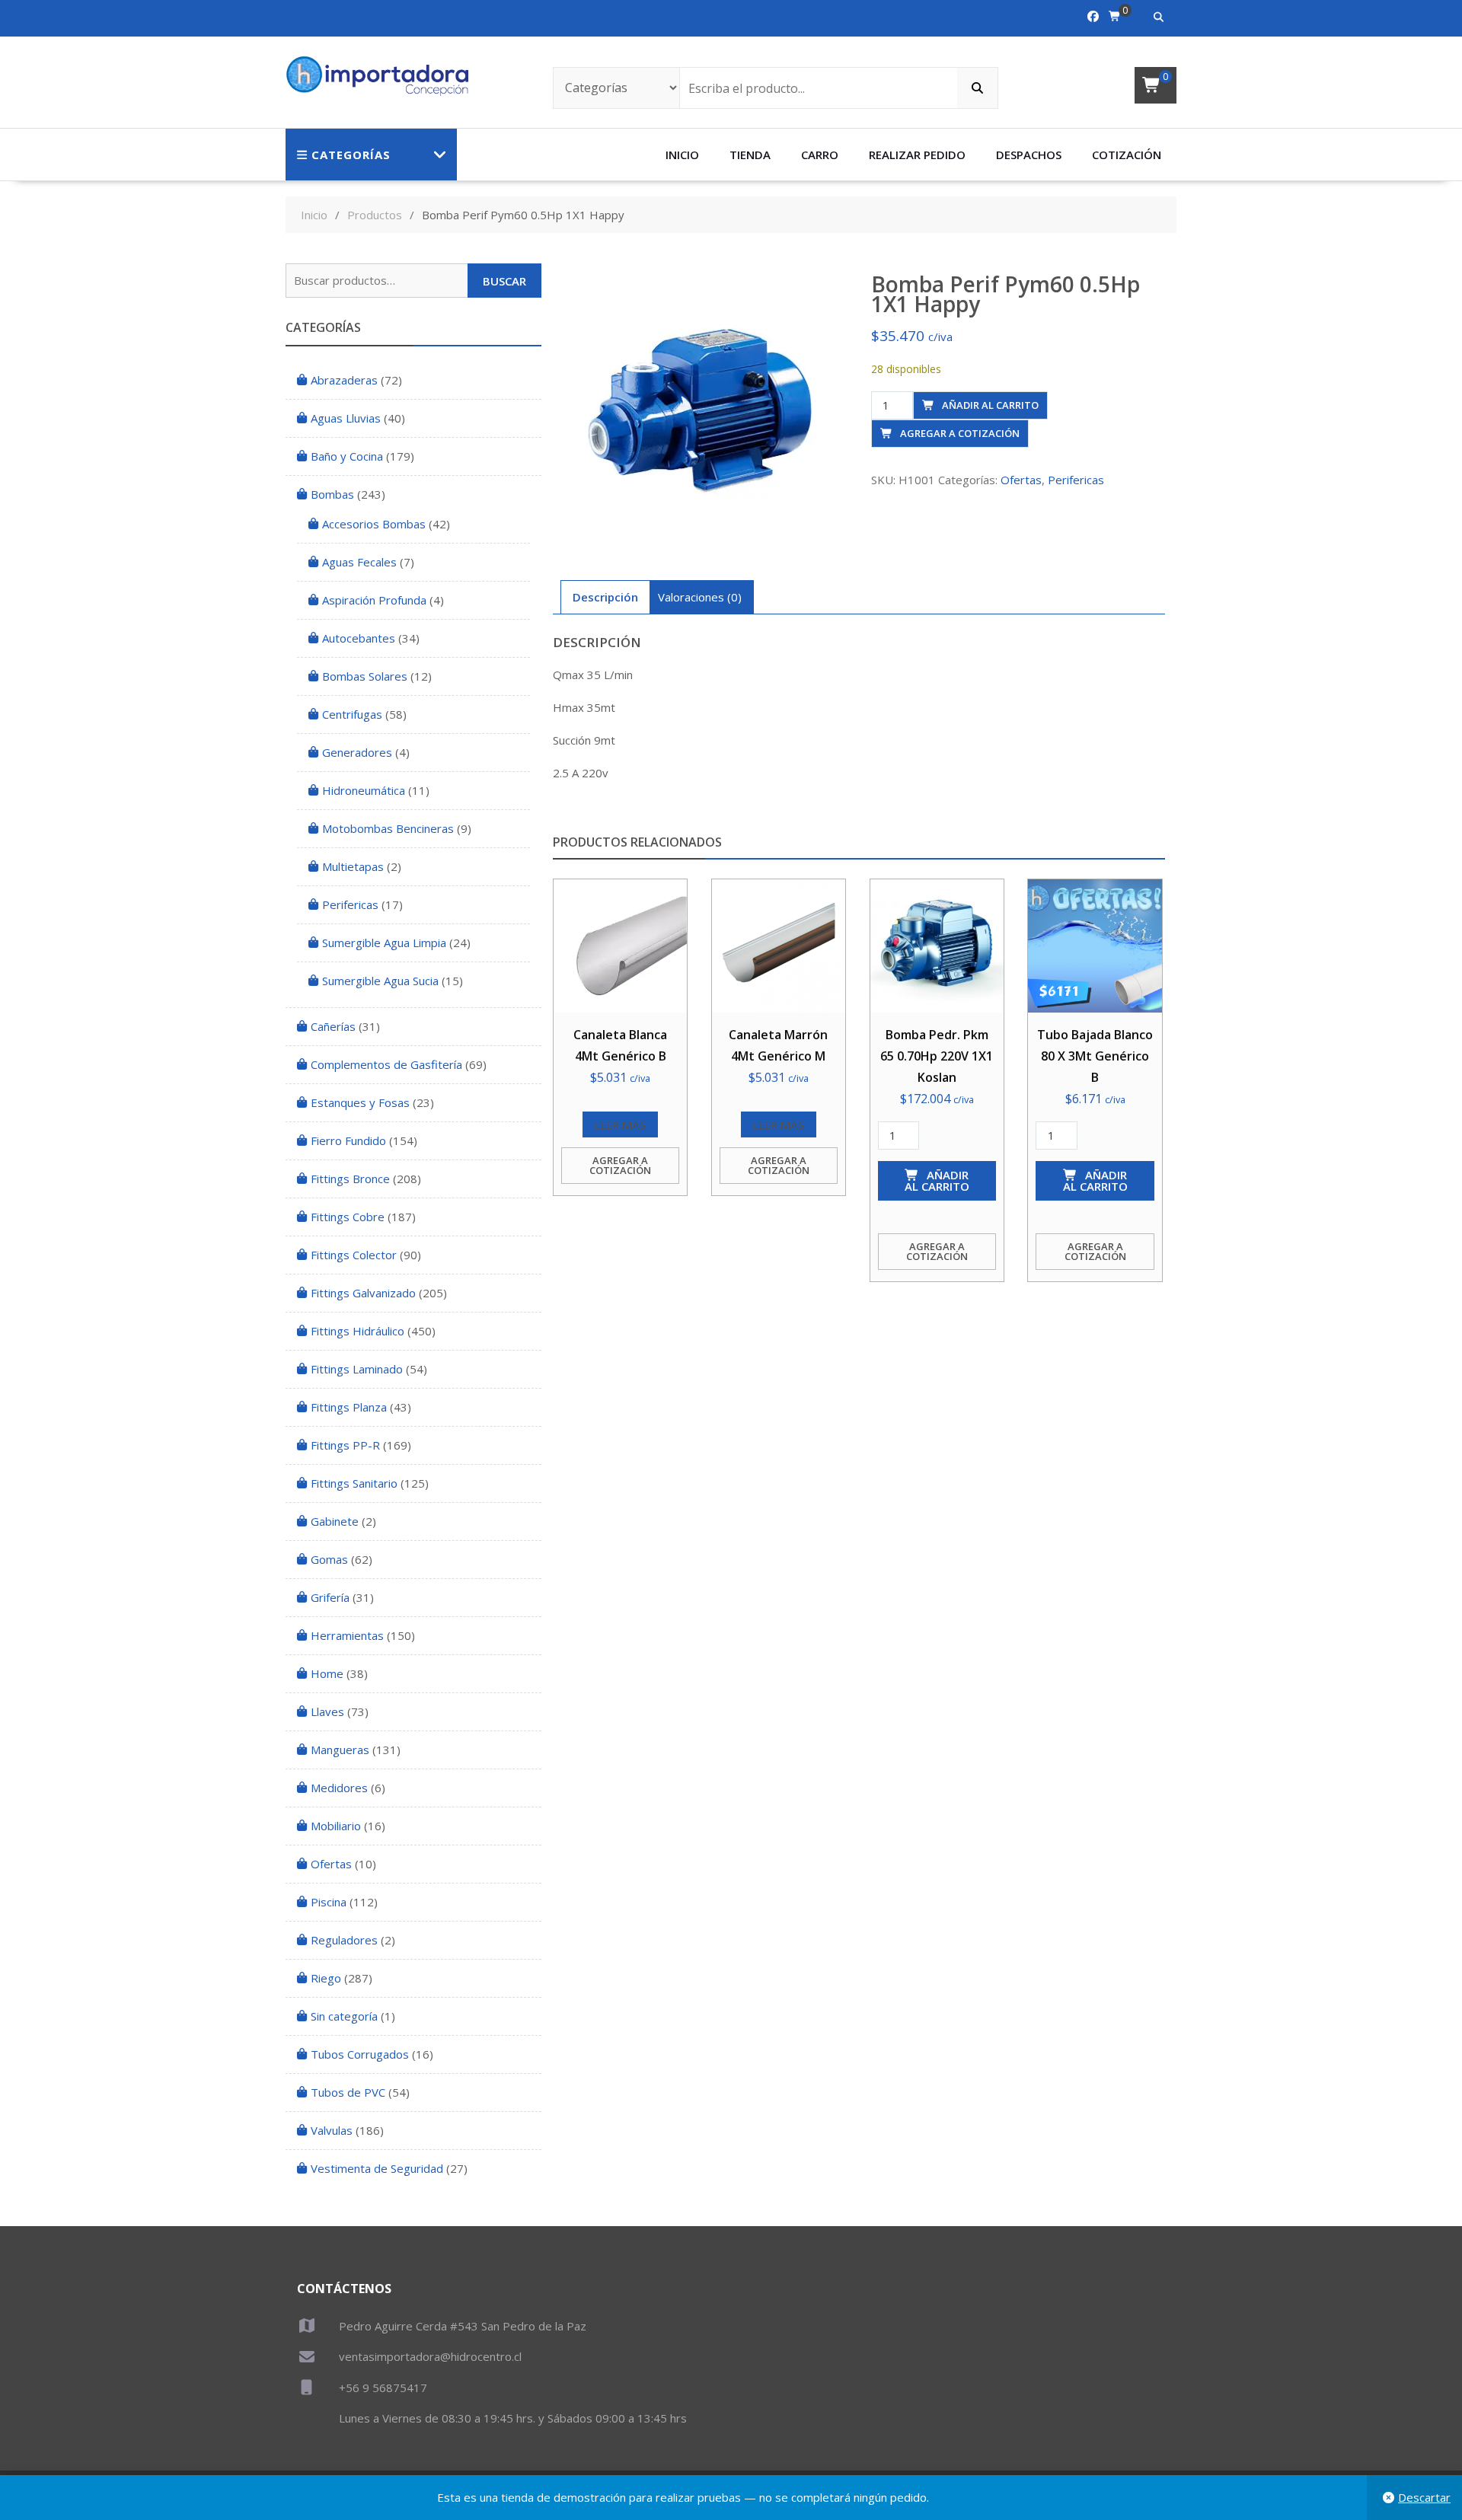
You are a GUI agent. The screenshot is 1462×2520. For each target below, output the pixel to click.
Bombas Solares (365, 676)
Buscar (504, 281)
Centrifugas (352, 714)
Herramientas (347, 1635)
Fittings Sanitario (354, 1483)
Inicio (682, 155)
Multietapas (353, 866)
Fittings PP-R (345, 1445)
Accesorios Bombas (374, 524)
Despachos (1029, 155)
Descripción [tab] (605, 597)
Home (327, 1673)
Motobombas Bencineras (388, 828)
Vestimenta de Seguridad (377, 2168)
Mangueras (340, 1750)
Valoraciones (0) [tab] (700, 597)
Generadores (357, 752)
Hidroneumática (364, 790)
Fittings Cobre (348, 1217)
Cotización (1127, 155)
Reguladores (344, 1940)
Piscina (329, 1902)
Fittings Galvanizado (363, 1293)
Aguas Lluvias (346, 418)
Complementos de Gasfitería (386, 1064)
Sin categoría (344, 2016)
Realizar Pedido (917, 155)
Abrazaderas (344, 380)
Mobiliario (336, 1826)
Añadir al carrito (990, 405)
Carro (820, 155)
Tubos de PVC (348, 2092)
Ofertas (1021, 480)
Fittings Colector (354, 1255)
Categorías (351, 155)
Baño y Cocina (347, 456)
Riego (326, 1978)
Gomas (329, 1559)
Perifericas (1076, 480)
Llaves (327, 1711)
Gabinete (335, 1521)
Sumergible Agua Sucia (380, 981)
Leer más (620, 1124)
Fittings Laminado (357, 1369)
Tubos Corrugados (360, 2054)
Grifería (330, 1597)
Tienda (750, 155)
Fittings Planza (349, 1407)
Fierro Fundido (348, 1140)
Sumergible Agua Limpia (384, 943)
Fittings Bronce (350, 1179)
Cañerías (333, 1026)
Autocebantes (359, 638)
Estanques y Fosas (360, 1102)
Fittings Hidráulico (358, 1331)
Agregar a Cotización (960, 433)
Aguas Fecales (359, 562)
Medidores (339, 1788)
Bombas (332, 494)
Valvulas (332, 2130)
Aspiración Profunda (374, 600)
